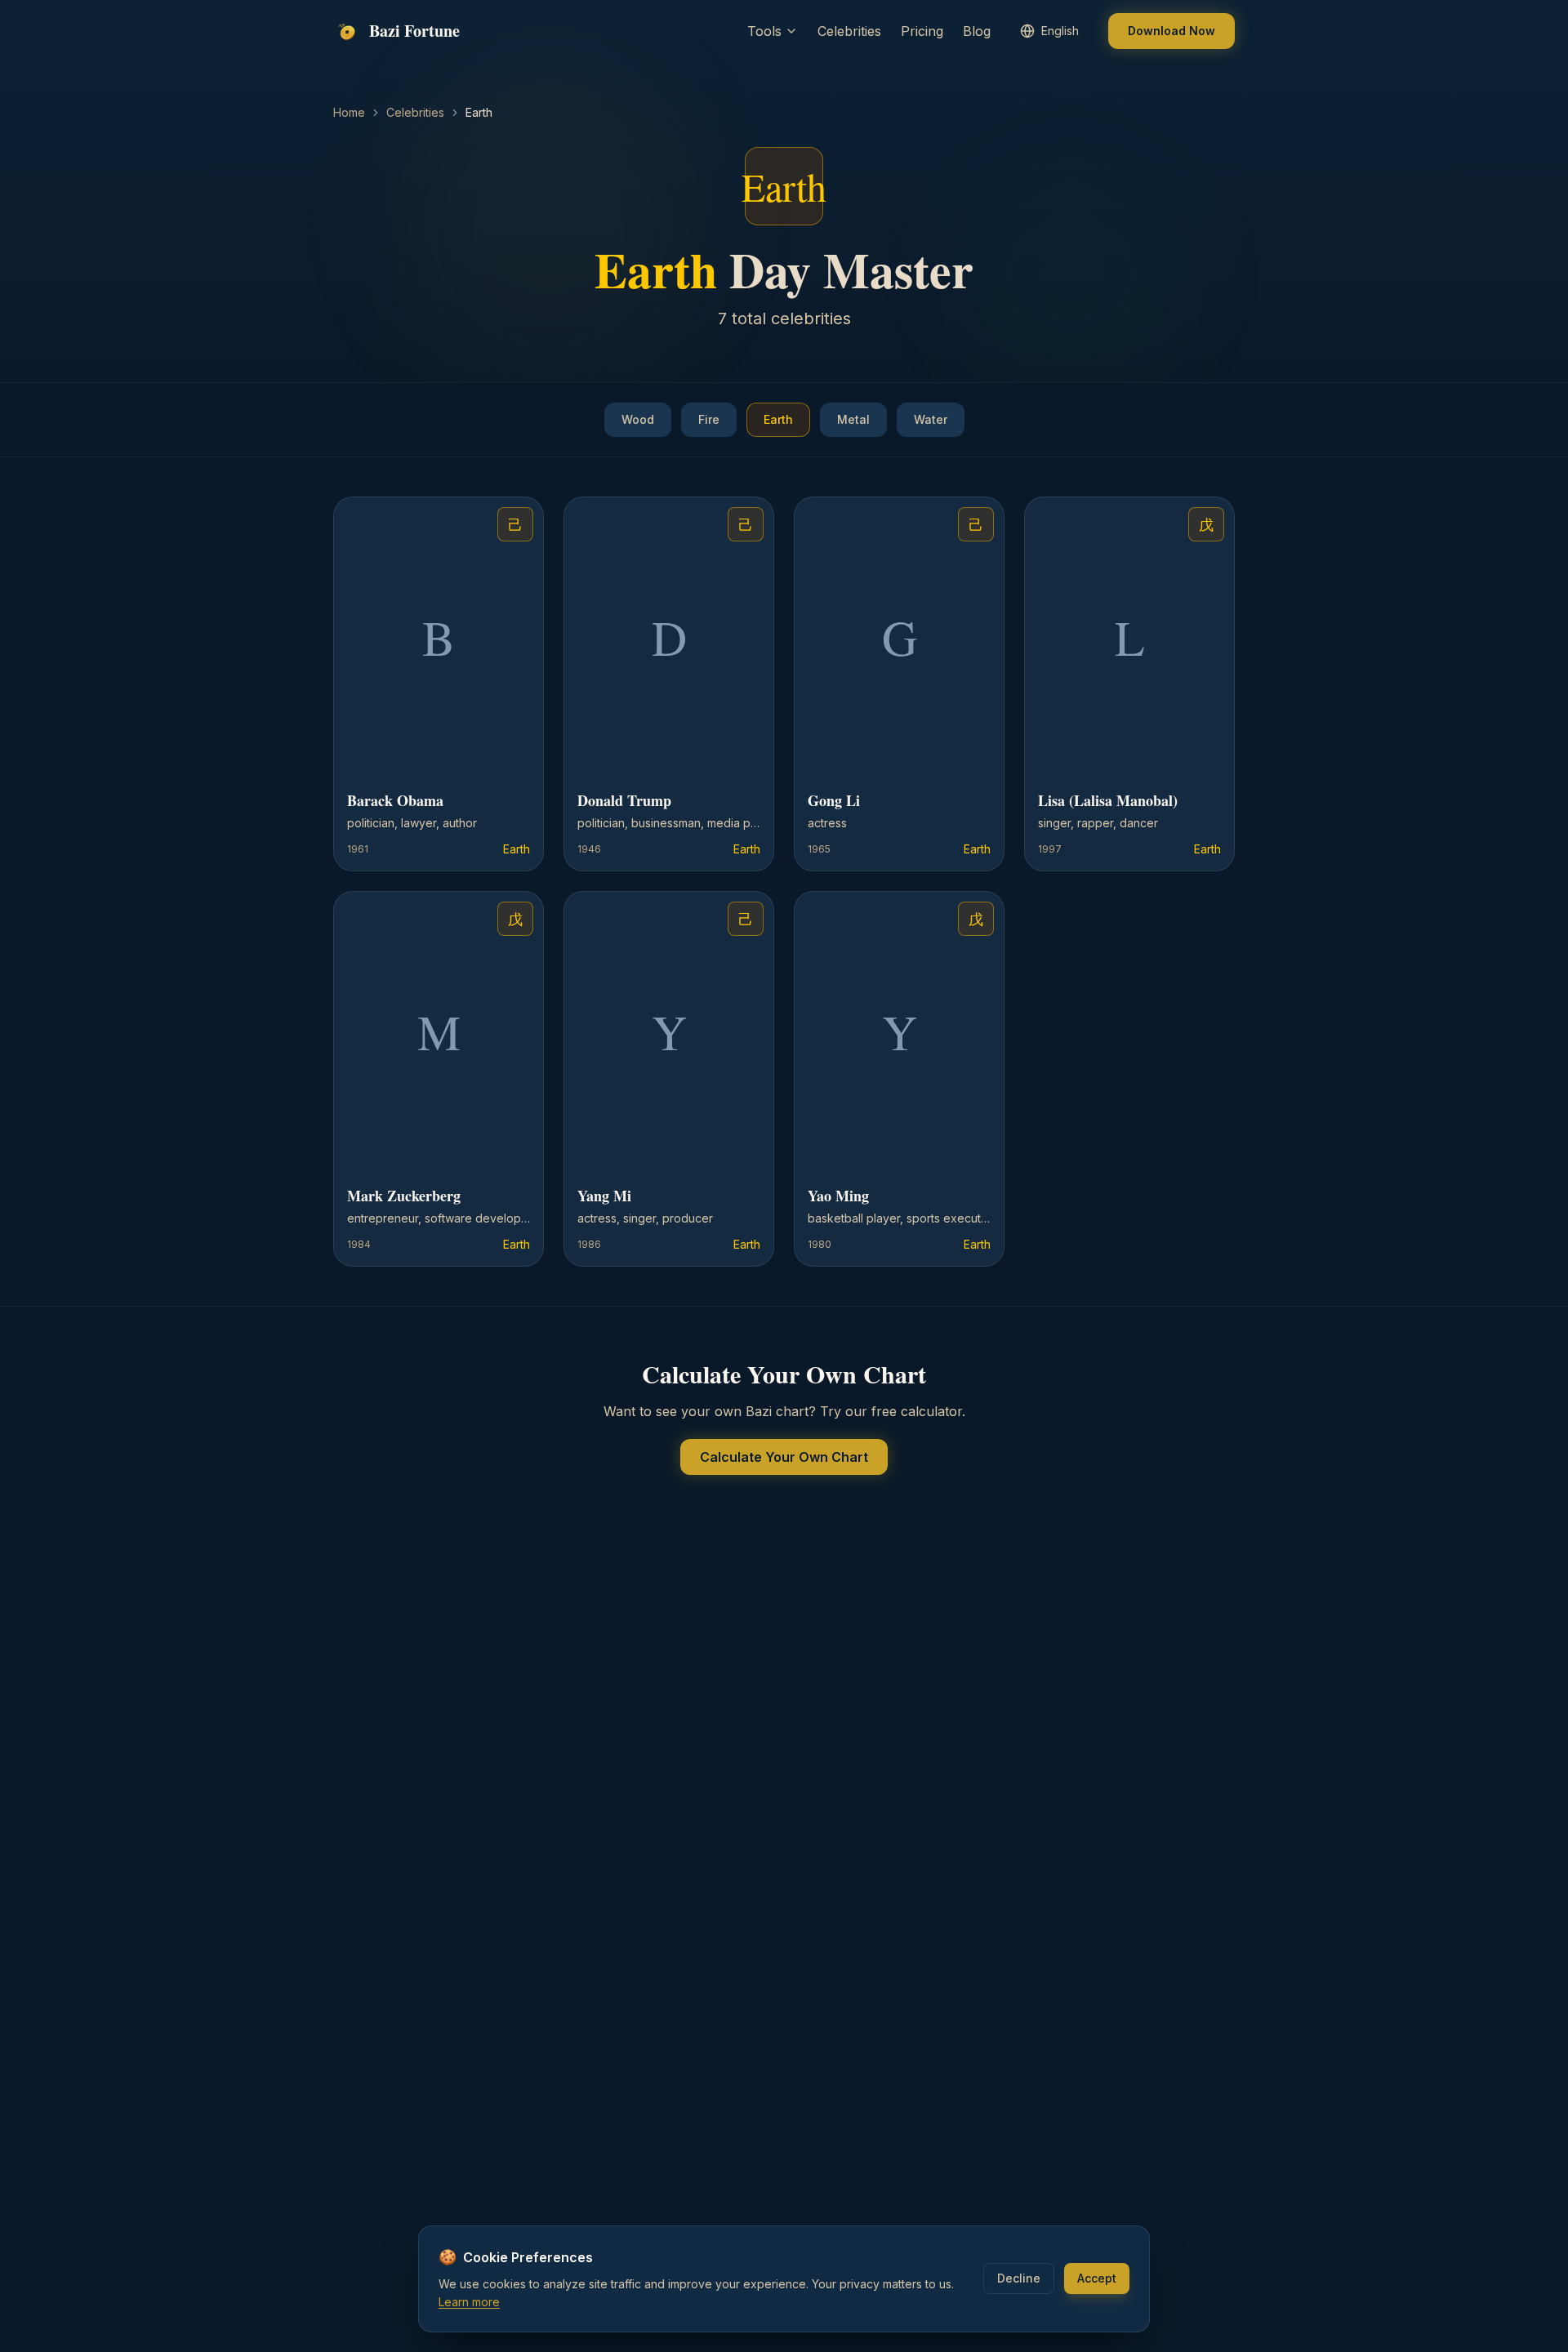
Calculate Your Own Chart (784, 1457)
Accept (1097, 2278)
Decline (1019, 2278)
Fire (709, 419)
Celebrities (849, 31)
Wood (638, 419)
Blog (977, 31)
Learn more (469, 2302)
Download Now (1172, 31)
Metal (853, 419)
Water (931, 419)
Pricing (922, 31)
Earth (778, 419)
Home (349, 112)
